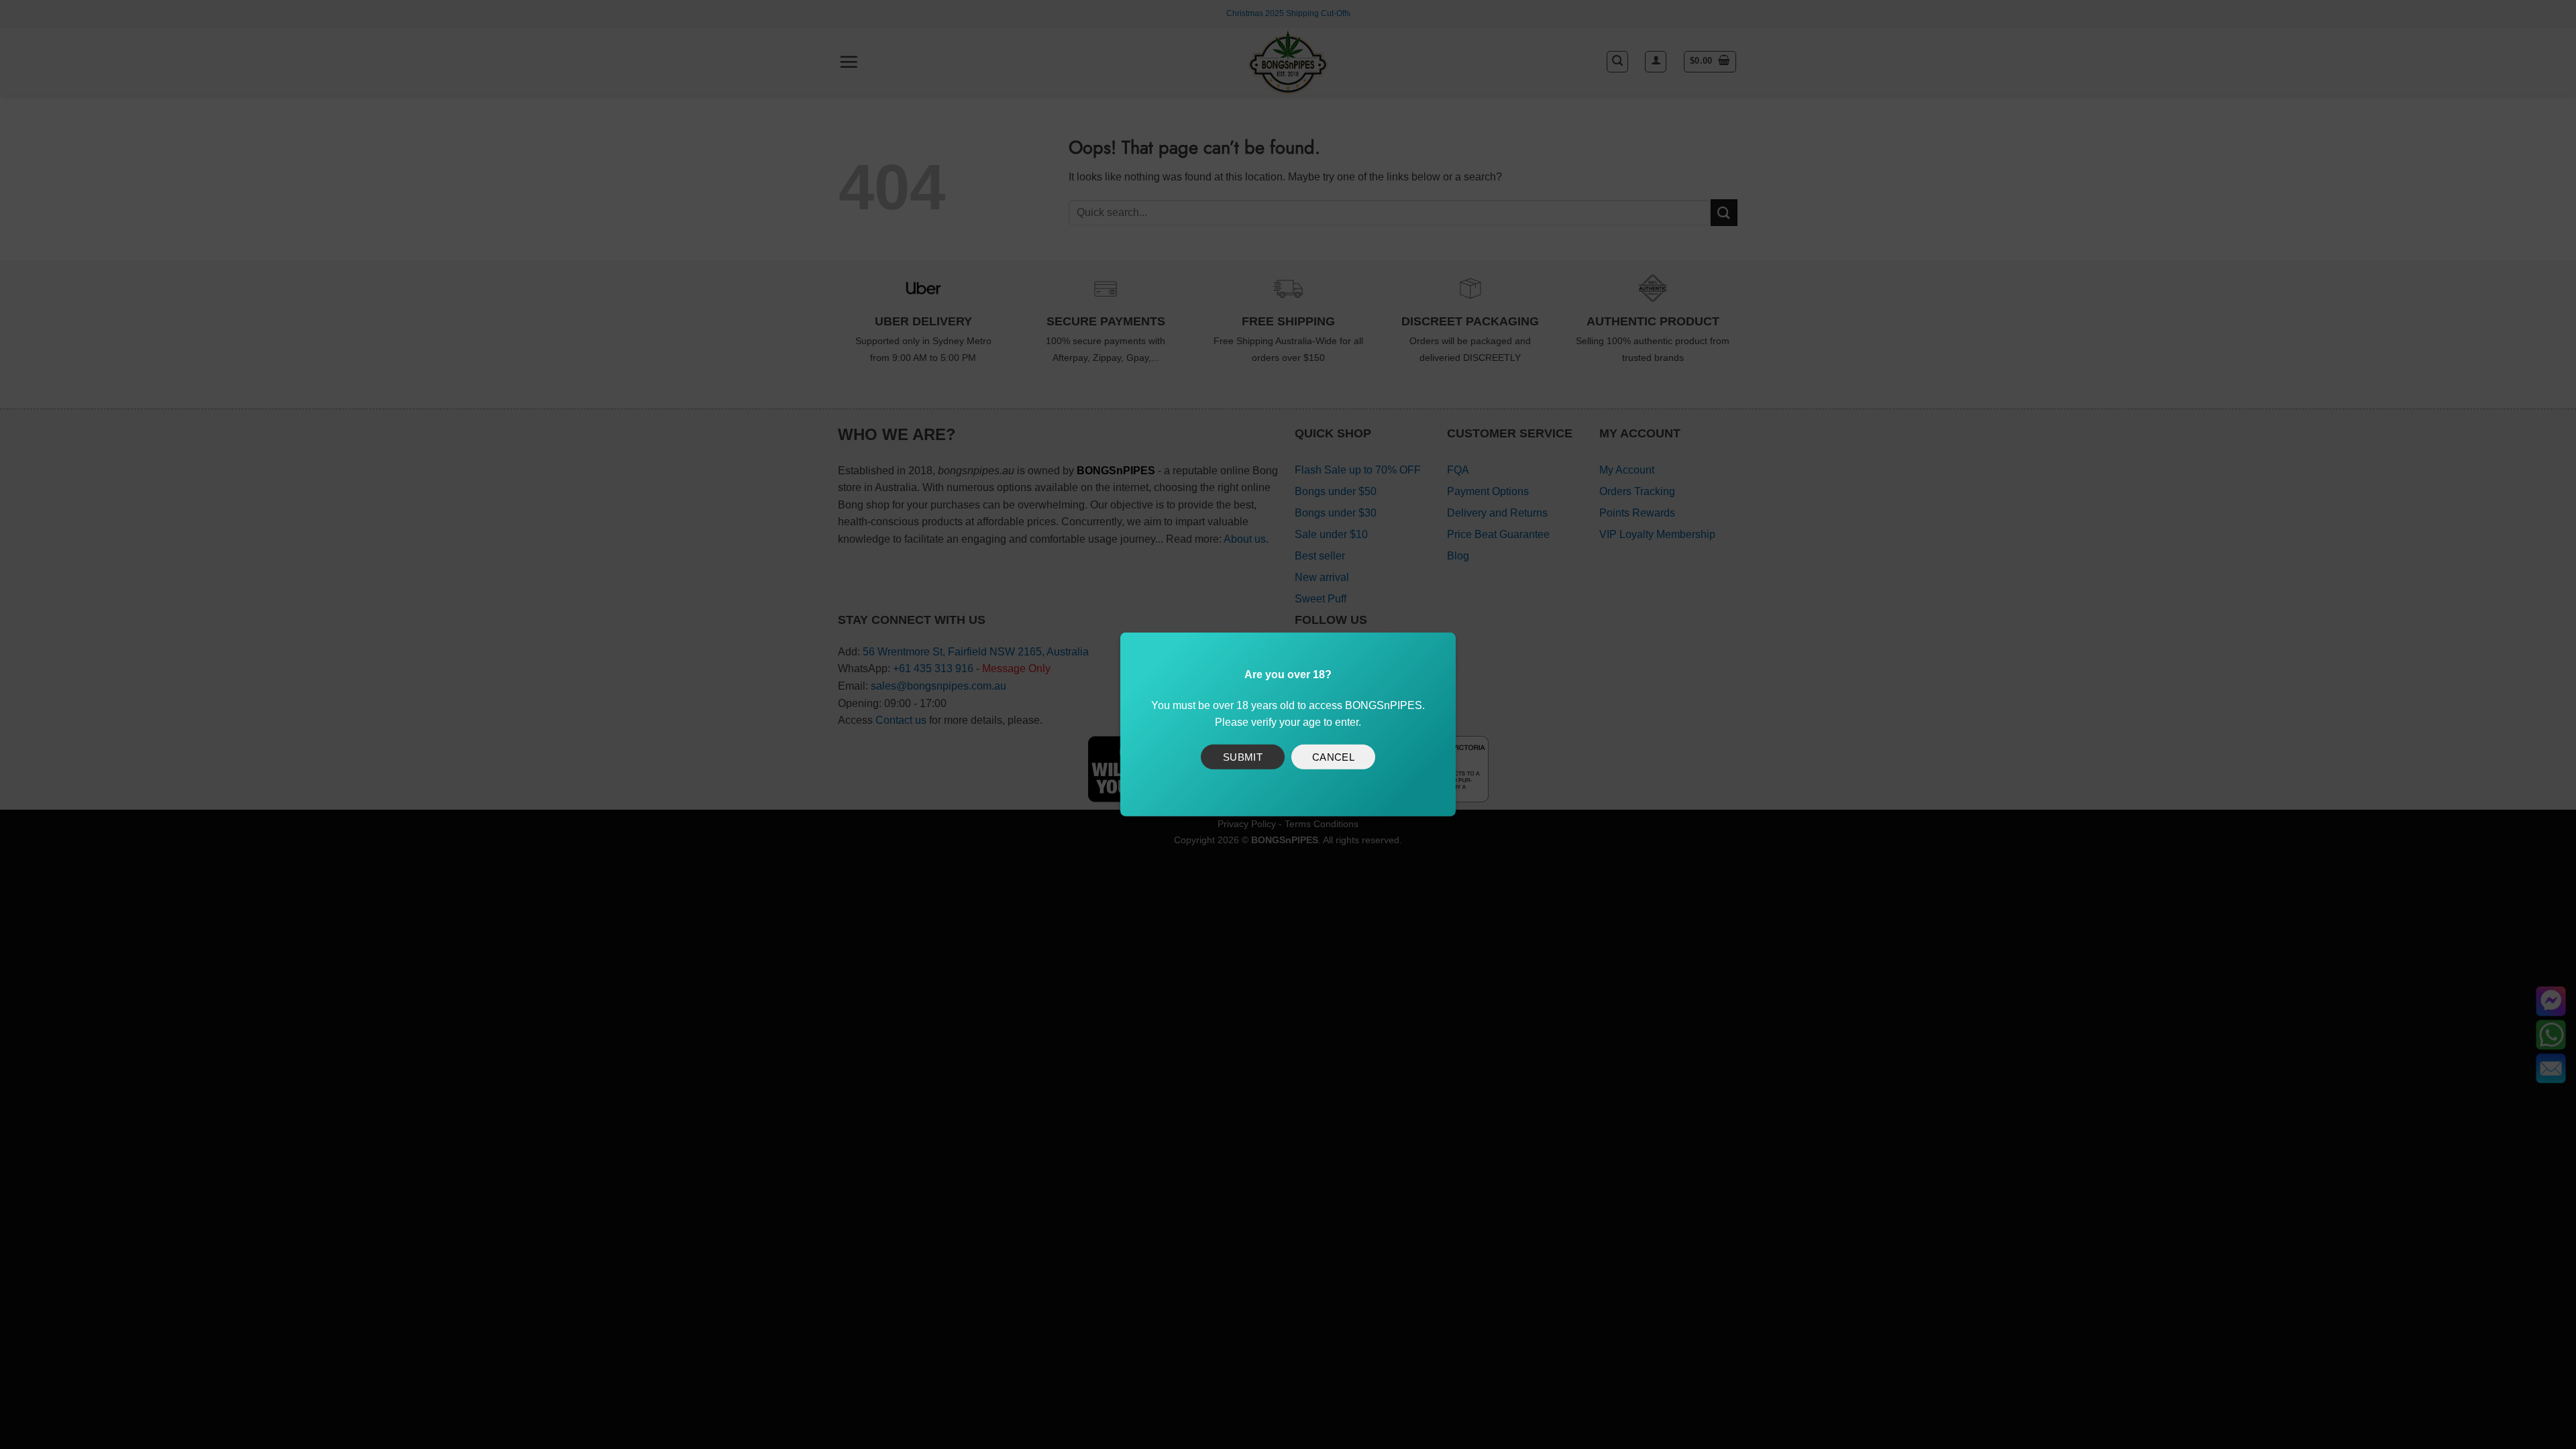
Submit (1243, 756)
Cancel (1334, 756)
